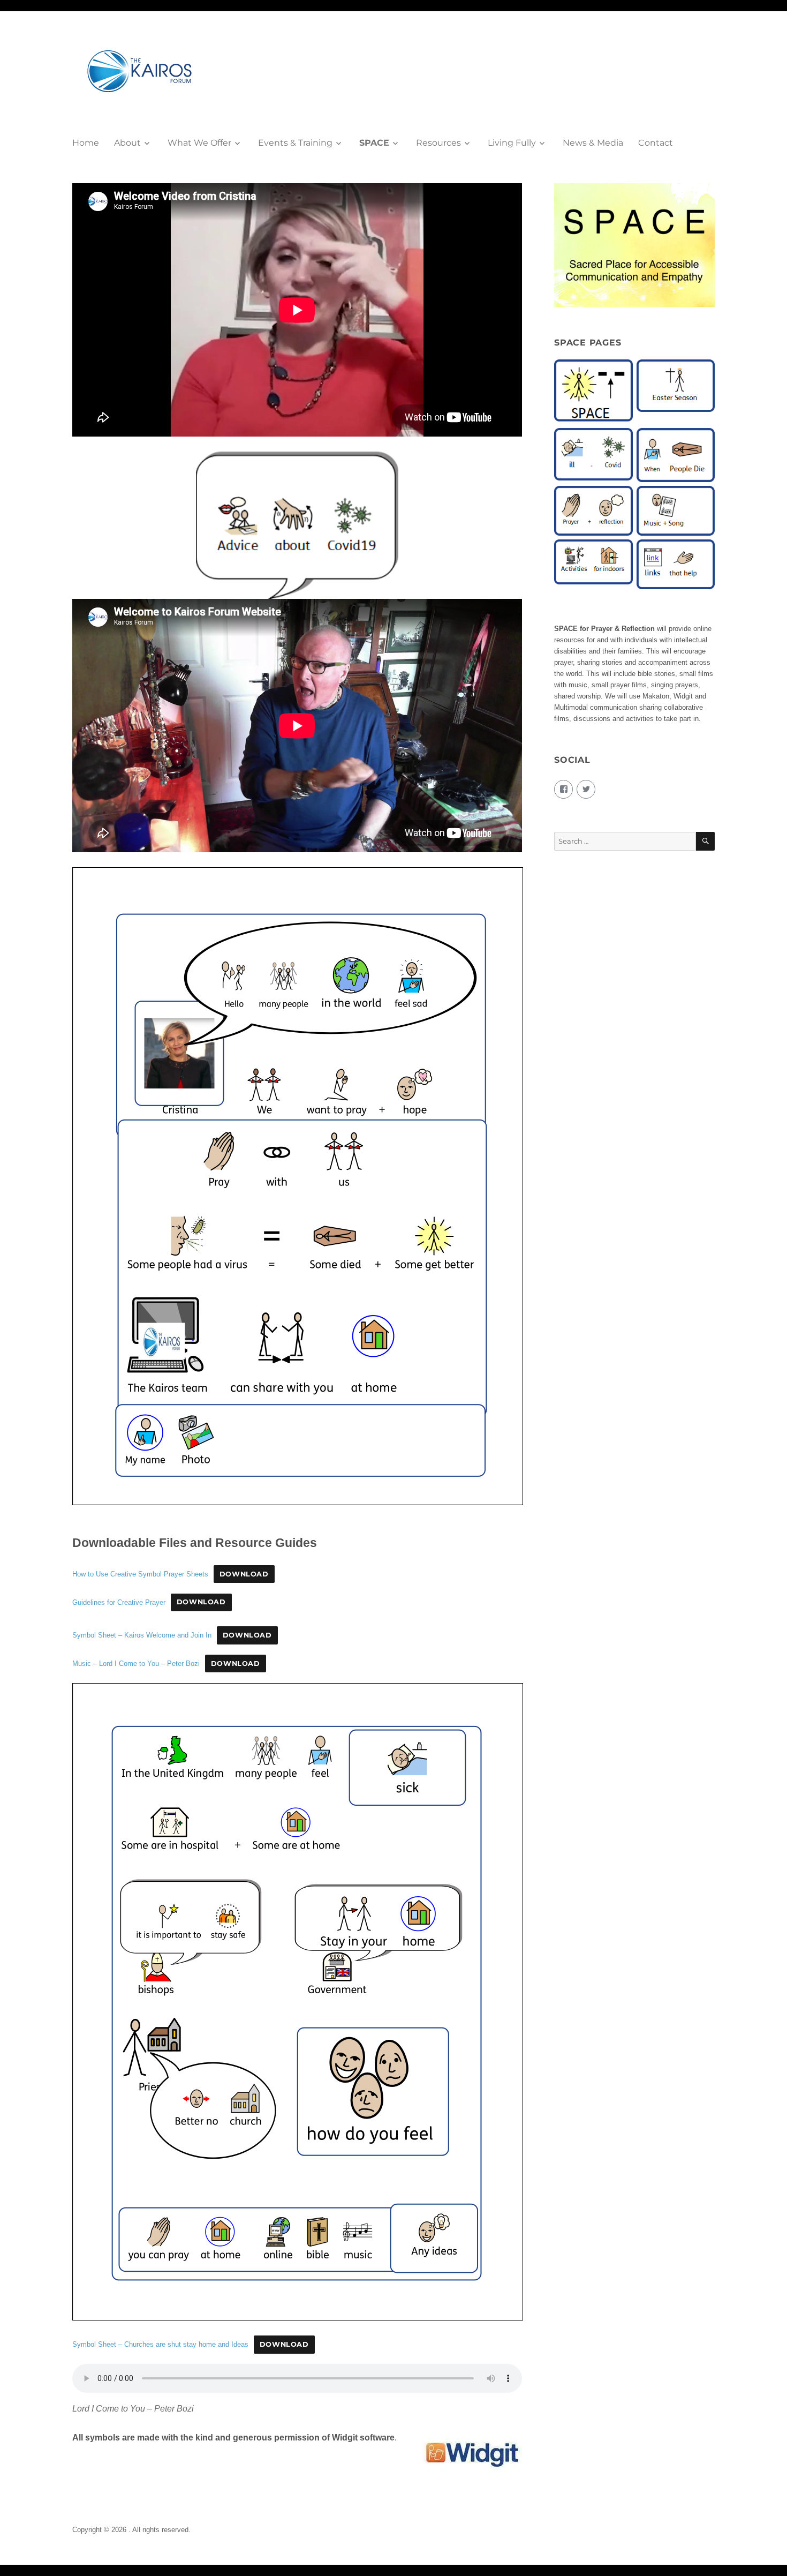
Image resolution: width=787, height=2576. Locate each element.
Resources (438, 143)
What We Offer (199, 143)
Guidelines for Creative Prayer (119, 1602)
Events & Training (295, 143)
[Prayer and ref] (593, 510)
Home (86, 143)
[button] (594, 394)
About (127, 143)
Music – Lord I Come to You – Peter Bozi (136, 1663)
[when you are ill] (593, 454)
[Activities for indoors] (593, 562)
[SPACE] (593, 391)
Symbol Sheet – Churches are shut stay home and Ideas (160, 2344)
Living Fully (512, 143)
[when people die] (676, 455)
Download (244, 1574)
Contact (656, 143)
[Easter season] (676, 385)
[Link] (676, 564)
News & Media (593, 143)
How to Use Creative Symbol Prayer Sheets (140, 1574)
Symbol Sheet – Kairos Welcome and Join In (142, 1635)
